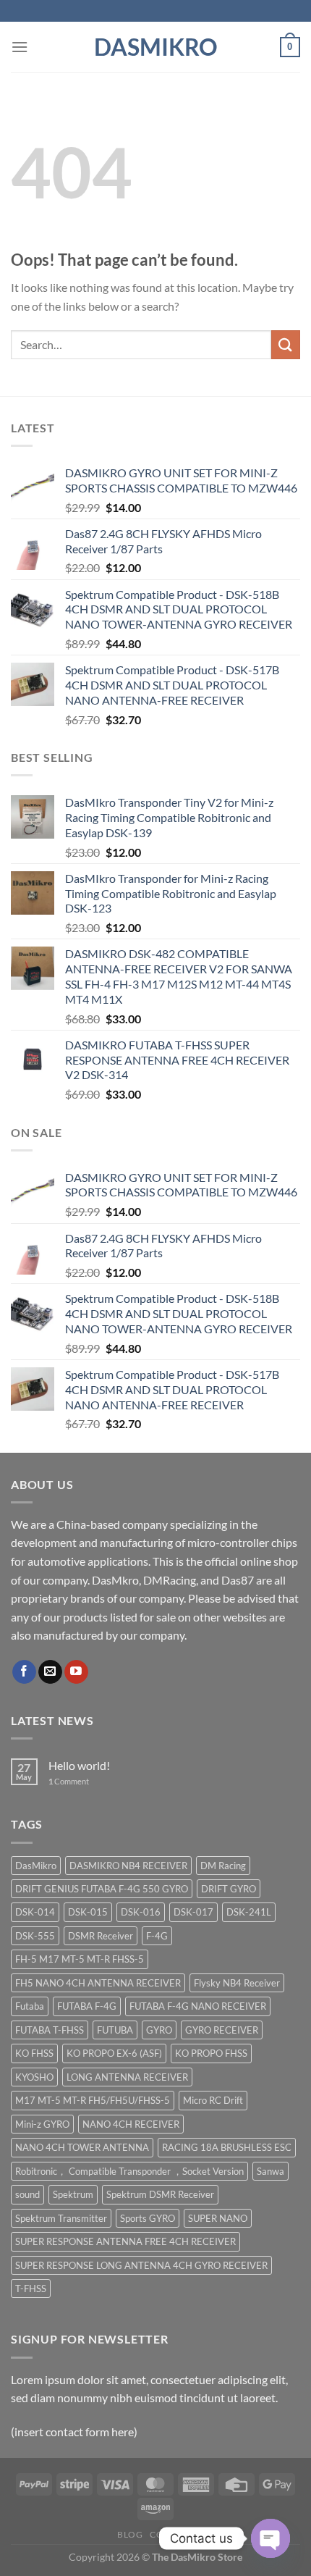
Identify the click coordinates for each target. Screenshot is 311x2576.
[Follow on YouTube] (76, 1672)
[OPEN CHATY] (270, 2538)
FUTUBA (115, 2030)
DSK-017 (193, 1912)
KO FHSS (34, 2053)
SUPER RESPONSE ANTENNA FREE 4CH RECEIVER (125, 2241)
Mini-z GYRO (42, 2124)
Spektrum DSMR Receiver (160, 2194)
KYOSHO (34, 2077)
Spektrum (73, 2194)
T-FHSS (31, 2288)
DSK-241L (249, 1912)
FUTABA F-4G (87, 2006)
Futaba (30, 2006)
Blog (130, 2534)
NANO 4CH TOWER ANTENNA (82, 2147)
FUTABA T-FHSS (50, 2030)
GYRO (159, 2030)
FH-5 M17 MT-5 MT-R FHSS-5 (80, 1959)
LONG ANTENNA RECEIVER (127, 2077)
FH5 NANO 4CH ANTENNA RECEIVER (98, 1983)
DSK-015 (88, 1912)
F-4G (157, 1936)
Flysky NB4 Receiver (237, 1983)
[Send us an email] (50, 1672)
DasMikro (156, 47)
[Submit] (286, 344)
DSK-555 (35, 1936)
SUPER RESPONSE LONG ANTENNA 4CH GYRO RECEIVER (141, 2265)
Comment (69, 1781)
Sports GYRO (148, 2218)
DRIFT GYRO (229, 1889)
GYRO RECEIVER (222, 2030)
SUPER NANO (218, 2218)
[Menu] (20, 47)
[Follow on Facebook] (24, 1672)
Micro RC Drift (213, 2100)
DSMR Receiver (101, 1936)
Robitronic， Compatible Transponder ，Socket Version (129, 2171)
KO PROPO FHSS (211, 2053)
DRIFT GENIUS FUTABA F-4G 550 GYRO (102, 1889)
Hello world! (79, 1765)
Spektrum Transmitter (61, 2218)
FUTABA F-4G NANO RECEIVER (198, 2006)
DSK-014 (35, 1912)
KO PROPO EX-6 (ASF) (114, 2053)
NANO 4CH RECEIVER (131, 2124)
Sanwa (270, 2171)
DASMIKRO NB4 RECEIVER (128, 1866)
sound (27, 2194)
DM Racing (223, 1866)
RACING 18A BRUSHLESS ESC (227, 2147)
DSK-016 (141, 1912)
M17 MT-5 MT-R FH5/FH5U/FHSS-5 (93, 2100)
